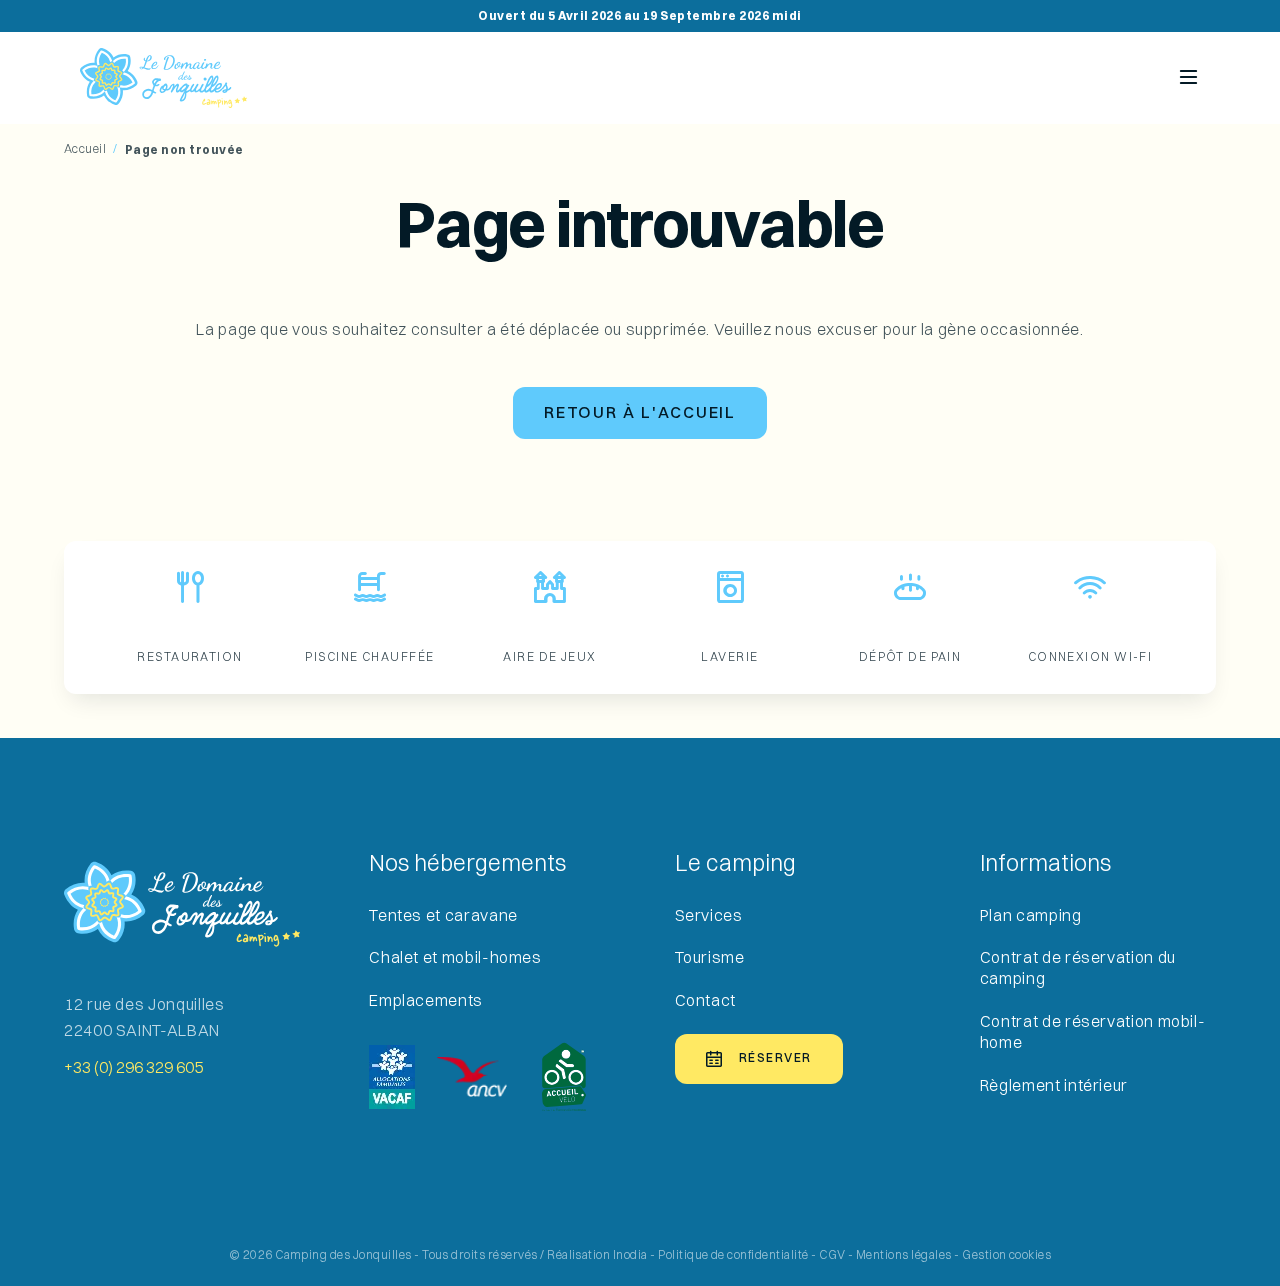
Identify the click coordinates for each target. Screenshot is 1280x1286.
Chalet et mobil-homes (455, 957)
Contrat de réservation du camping (1078, 968)
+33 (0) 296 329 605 (133, 1068)
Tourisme (710, 957)
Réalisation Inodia (597, 1255)
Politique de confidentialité (733, 1255)
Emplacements (426, 1000)
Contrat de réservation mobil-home (1093, 1032)
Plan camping (1031, 915)
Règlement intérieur (1054, 1085)
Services (709, 915)
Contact (705, 1000)
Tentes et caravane (443, 915)
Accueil (85, 149)
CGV (832, 1255)
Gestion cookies (1006, 1255)
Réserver (775, 1058)
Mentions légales (904, 1255)
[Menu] (1188, 77)
